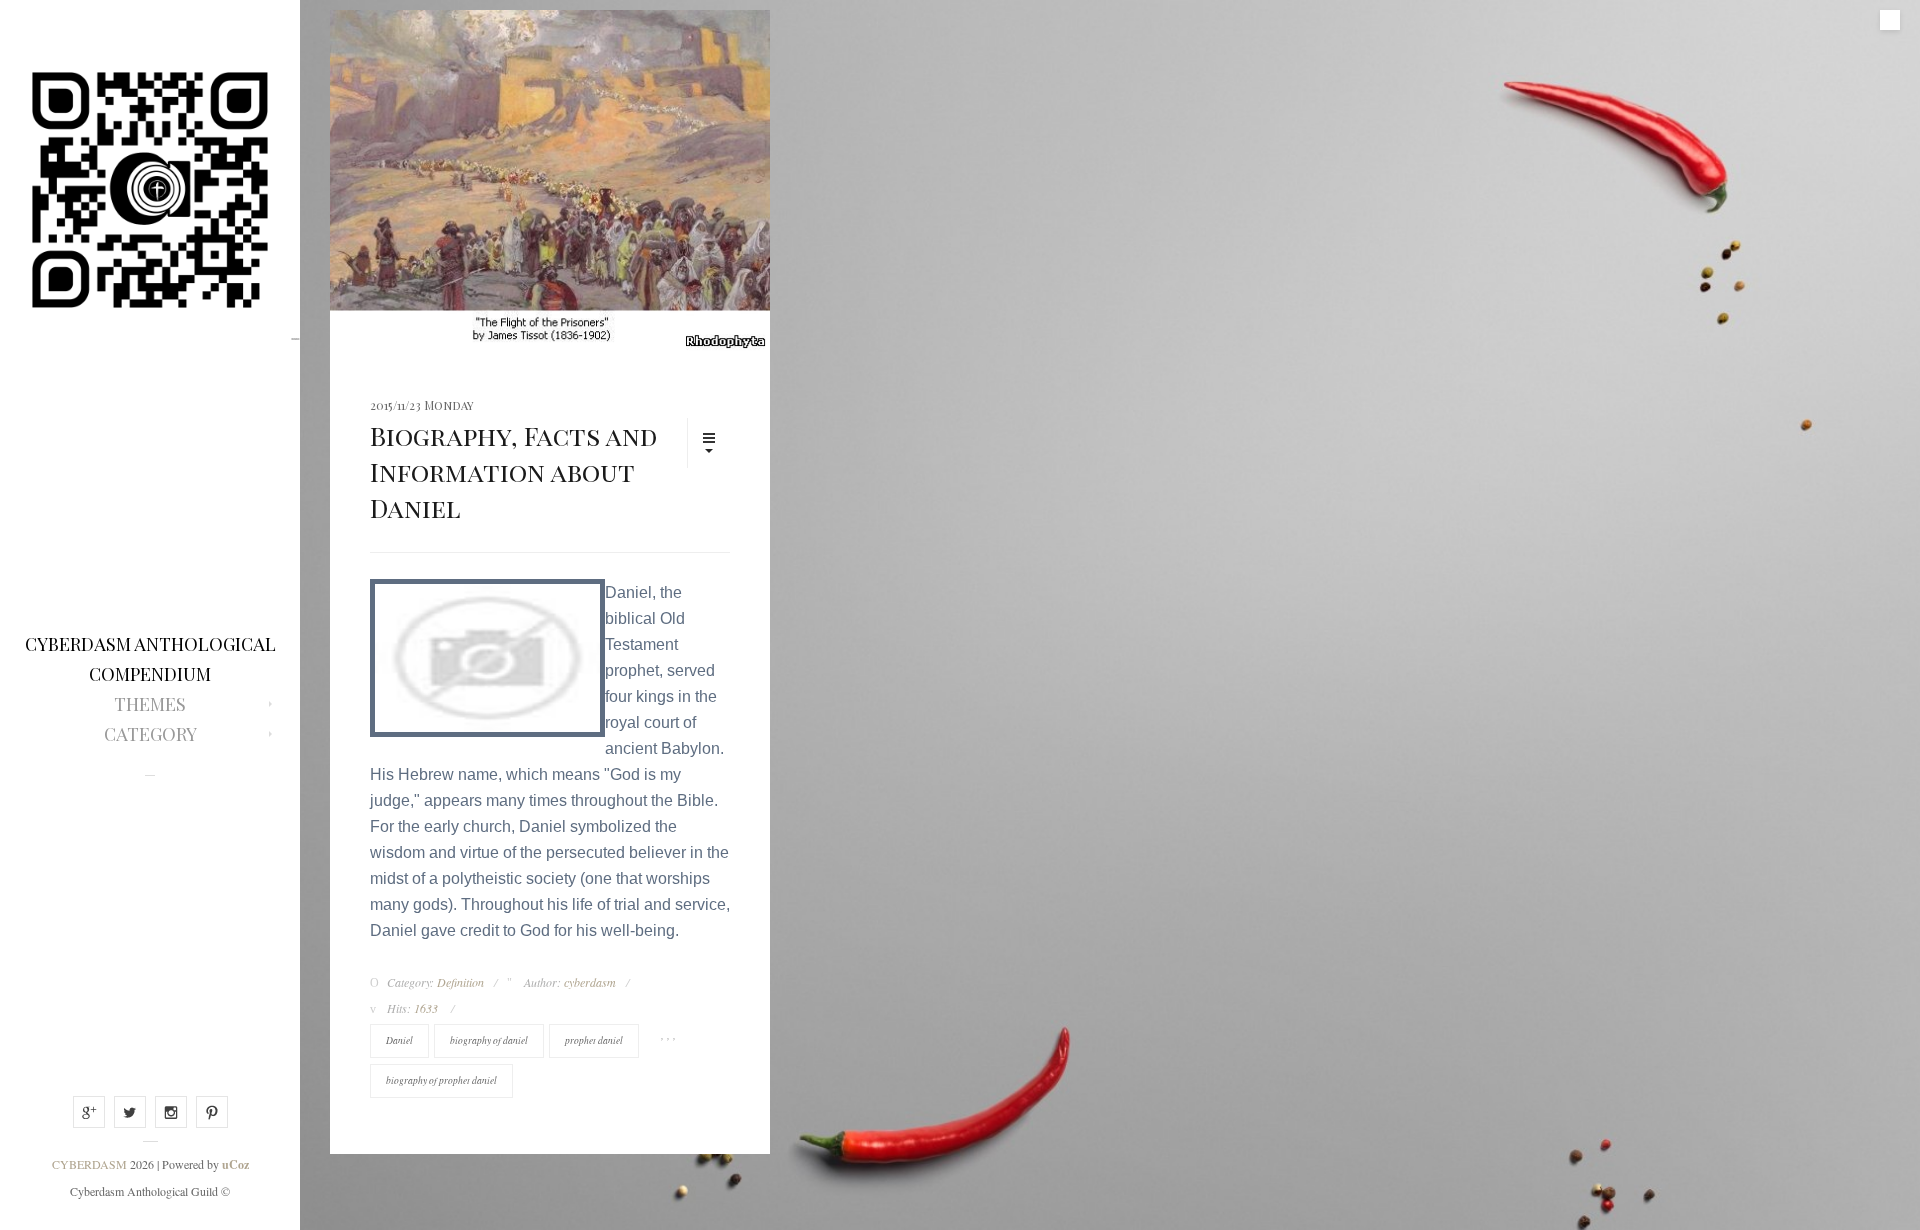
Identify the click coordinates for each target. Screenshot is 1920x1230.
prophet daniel (594, 1040)
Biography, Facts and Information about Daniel (513, 471)
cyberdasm (590, 982)
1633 (426, 1008)
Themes (150, 704)
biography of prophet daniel (441, 1080)
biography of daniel (489, 1040)
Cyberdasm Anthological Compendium (150, 659)
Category (150, 734)
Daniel (399, 1040)
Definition (460, 982)
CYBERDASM (89, 1164)
